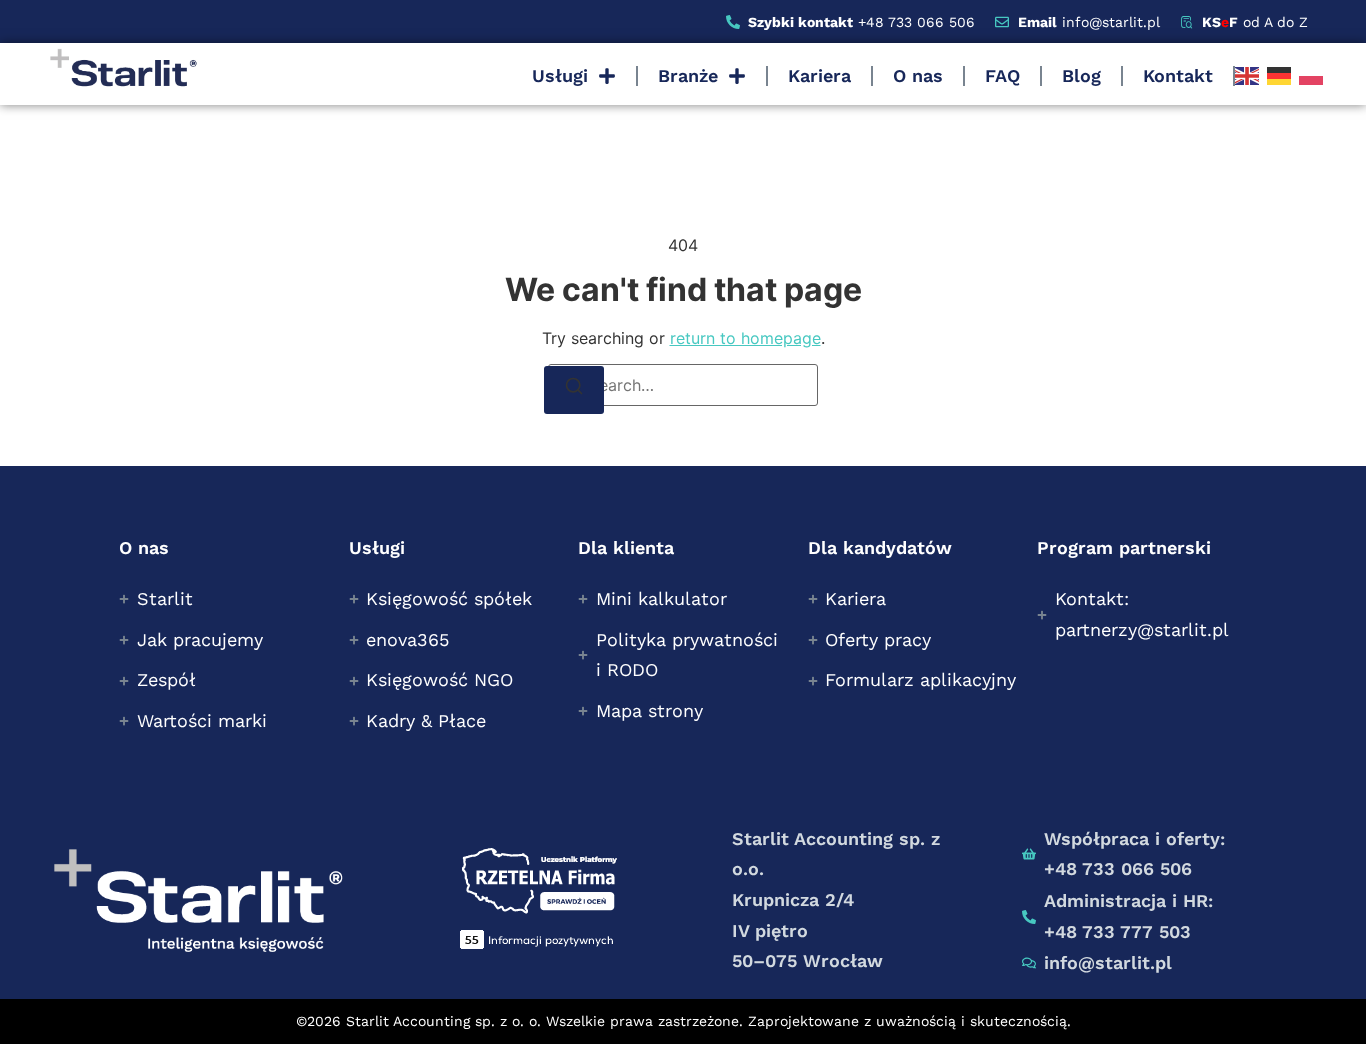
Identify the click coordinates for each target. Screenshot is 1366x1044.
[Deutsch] (1279, 76)
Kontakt (1178, 75)
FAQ (1002, 75)
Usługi (560, 75)
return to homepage (745, 338)
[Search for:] (683, 385)
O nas (918, 75)
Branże (688, 75)
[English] (1247, 76)
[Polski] (1311, 76)
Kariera (819, 75)
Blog (1081, 75)
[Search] (574, 390)
